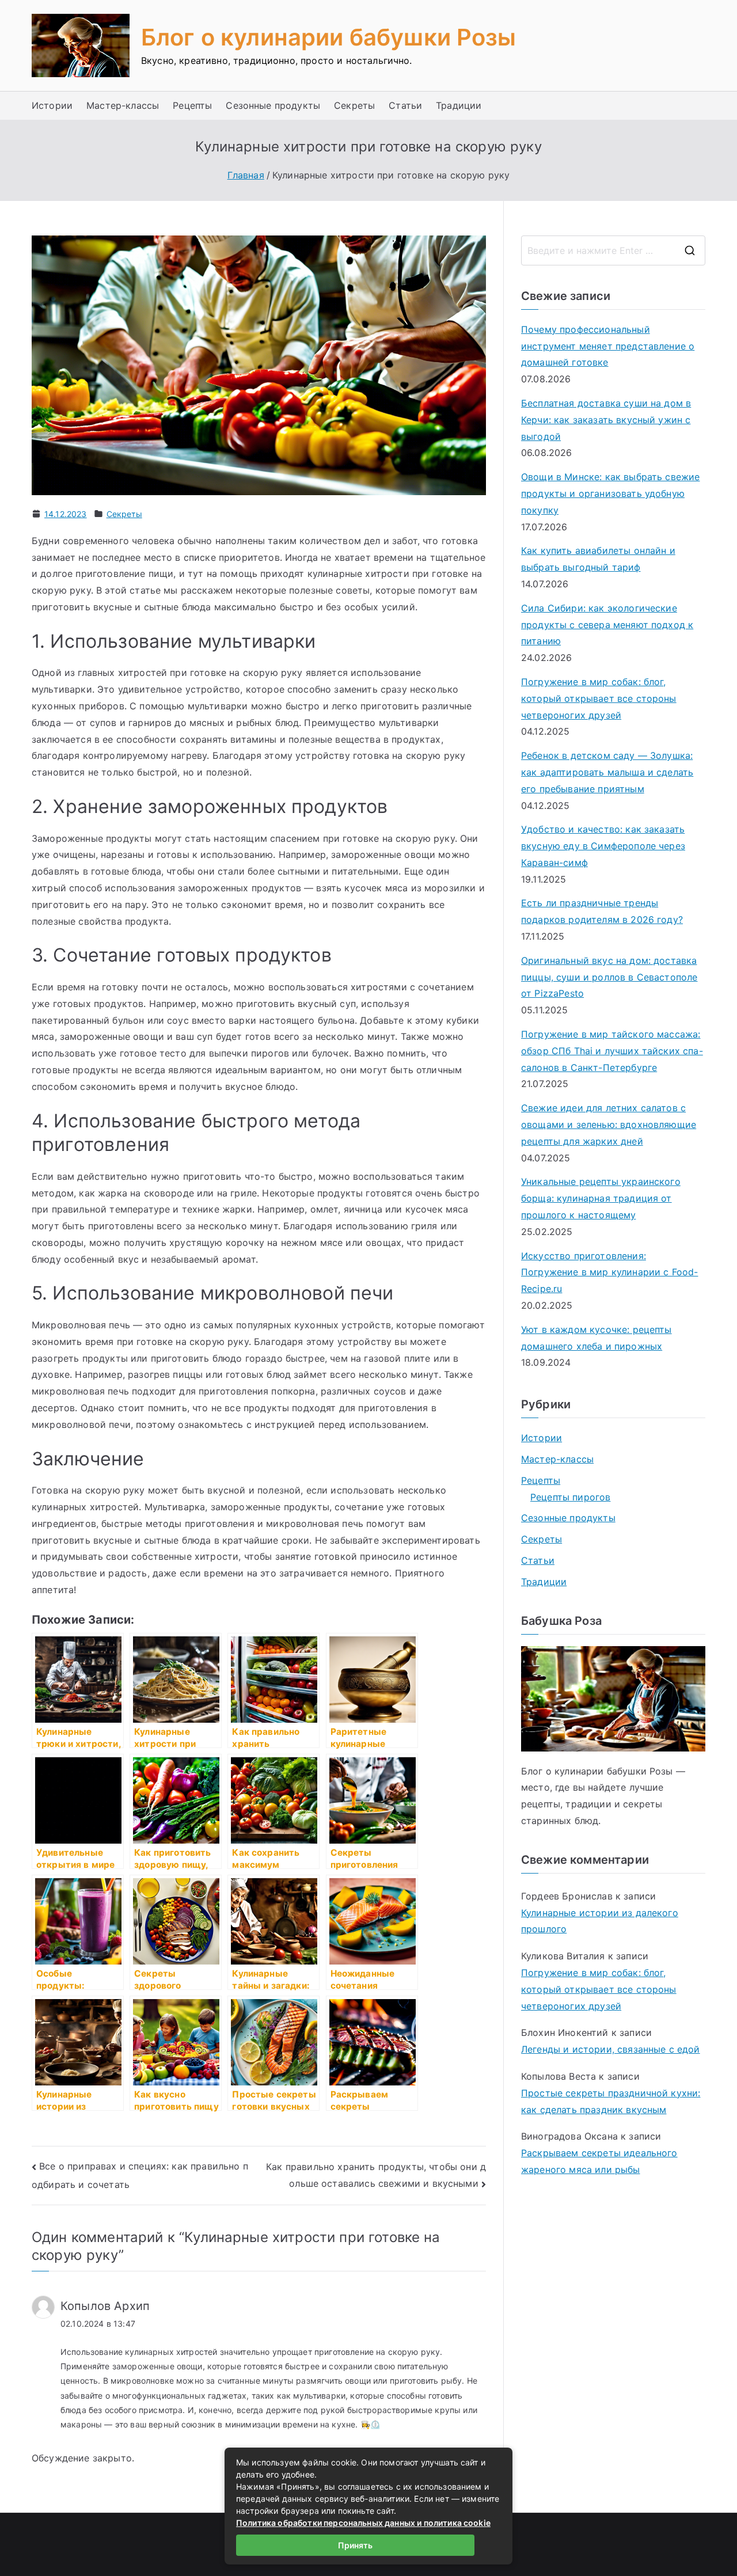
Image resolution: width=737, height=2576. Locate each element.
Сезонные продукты (273, 105)
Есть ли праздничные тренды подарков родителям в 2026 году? (602, 911)
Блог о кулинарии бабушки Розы (329, 37)
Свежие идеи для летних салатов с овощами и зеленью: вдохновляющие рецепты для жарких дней (609, 1124)
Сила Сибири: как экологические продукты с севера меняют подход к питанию (607, 625)
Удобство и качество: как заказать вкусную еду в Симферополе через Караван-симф (603, 846)
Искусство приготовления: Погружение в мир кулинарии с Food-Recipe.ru (609, 1272)
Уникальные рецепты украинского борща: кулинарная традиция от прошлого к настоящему (601, 1198)
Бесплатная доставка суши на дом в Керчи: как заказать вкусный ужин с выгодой (606, 420)
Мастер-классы (123, 105)
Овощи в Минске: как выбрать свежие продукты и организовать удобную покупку (610, 493)
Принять (355, 2545)
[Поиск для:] (613, 250)
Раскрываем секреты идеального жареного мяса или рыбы (599, 2161)
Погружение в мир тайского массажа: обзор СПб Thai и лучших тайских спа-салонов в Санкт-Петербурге (612, 1051)
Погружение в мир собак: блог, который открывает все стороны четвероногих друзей (599, 698)
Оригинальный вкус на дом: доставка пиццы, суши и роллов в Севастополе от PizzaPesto (609, 977)
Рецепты (192, 105)
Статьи (405, 105)
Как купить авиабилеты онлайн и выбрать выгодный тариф (598, 559)
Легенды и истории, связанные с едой (611, 2049)
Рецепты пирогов (570, 1497)
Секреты (354, 105)
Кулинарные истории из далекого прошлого (600, 1921)
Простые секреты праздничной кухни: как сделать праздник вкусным (611, 2101)
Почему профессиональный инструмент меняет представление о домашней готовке (608, 346)
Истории (52, 105)
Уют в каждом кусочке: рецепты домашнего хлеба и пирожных (597, 1338)
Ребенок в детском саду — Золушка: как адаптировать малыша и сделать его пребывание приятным (607, 772)
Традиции (459, 105)
